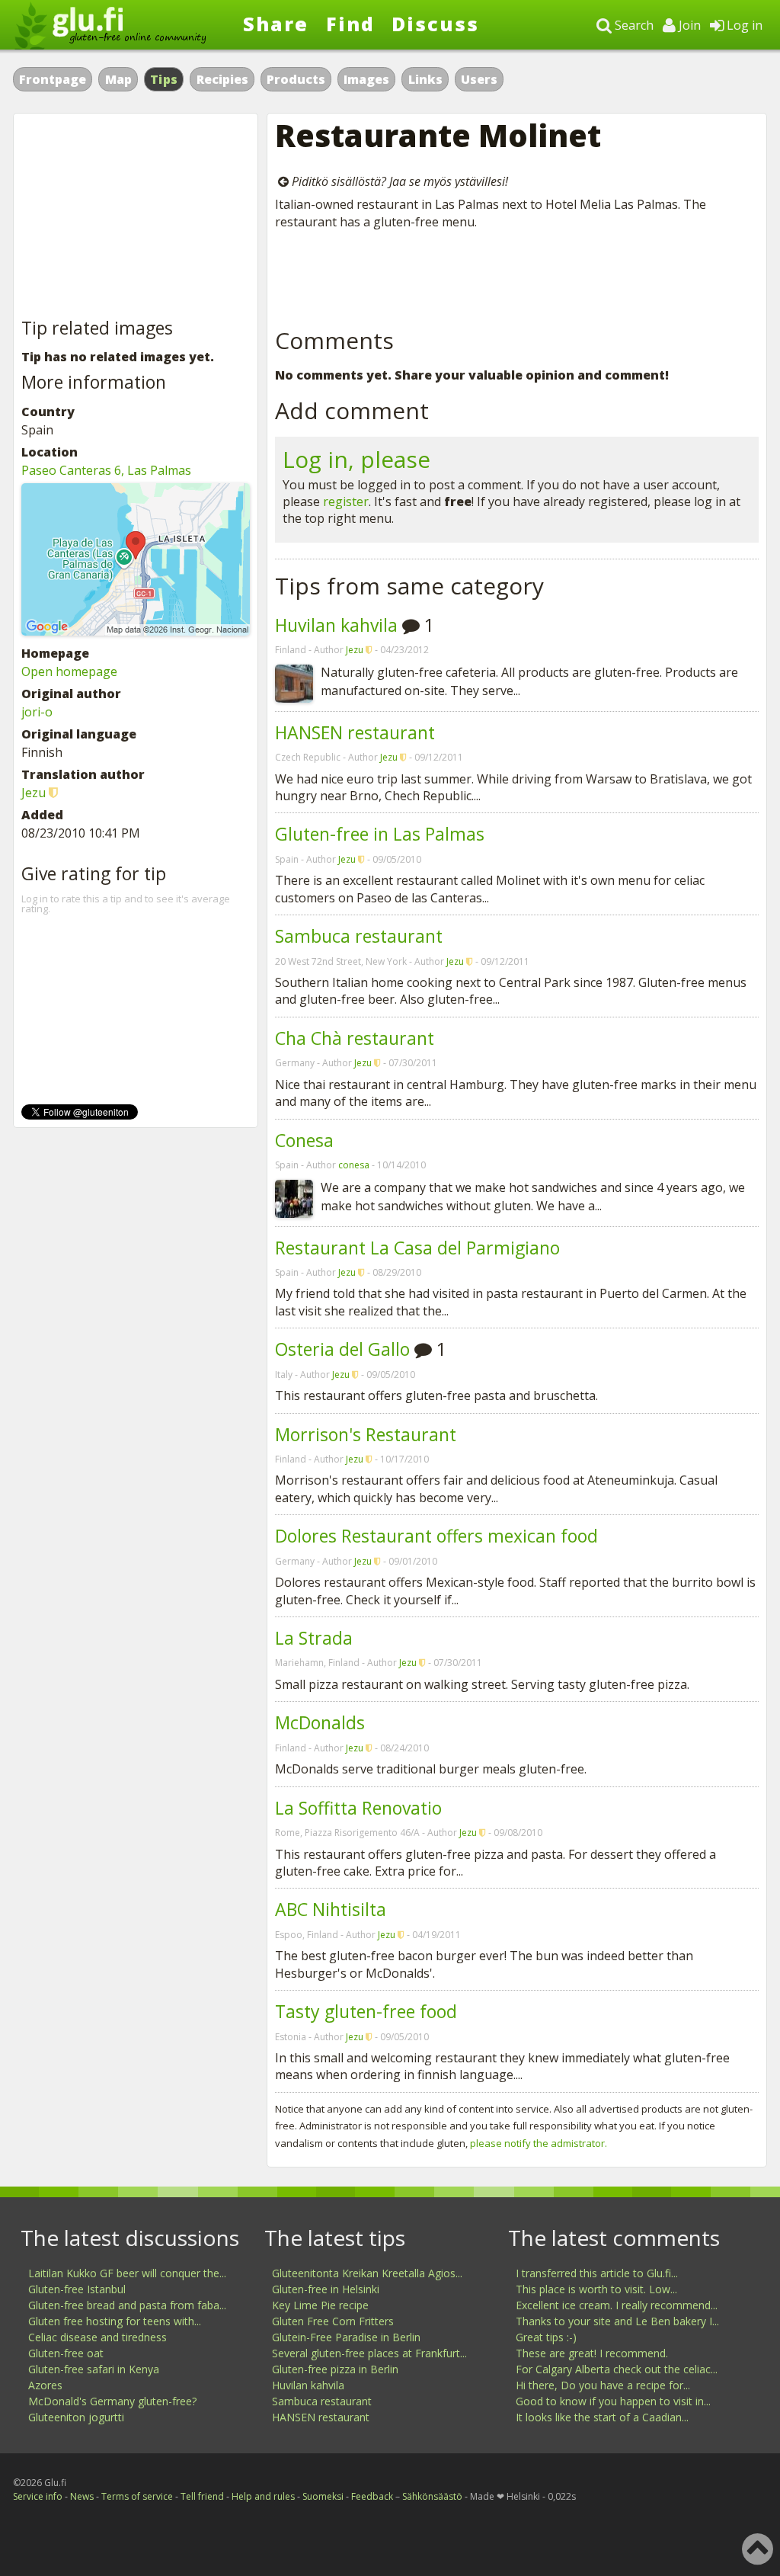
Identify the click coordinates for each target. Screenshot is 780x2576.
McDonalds (320, 1722)
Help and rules (263, 2496)
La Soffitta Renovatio (358, 1808)
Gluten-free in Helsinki (326, 2289)
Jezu (355, 650)
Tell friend (202, 2496)
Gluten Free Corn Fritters (333, 2321)
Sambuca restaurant (359, 936)
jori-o (37, 712)
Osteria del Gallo (342, 1349)
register (346, 501)
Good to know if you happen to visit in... (613, 2401)
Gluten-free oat (66, 2353)
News (82, 2496)
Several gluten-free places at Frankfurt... (369, 2353)
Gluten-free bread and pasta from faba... (127, 2305)
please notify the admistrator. (539, 2143)
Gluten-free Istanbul (77, 2289)
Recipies (222, 79)
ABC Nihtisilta (331, 1909)
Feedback (372, 2496)
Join (688, 25)
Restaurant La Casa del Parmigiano (417, 1248)
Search (633, 25)
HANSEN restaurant (355, 732)
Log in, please (356, 459)
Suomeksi (323, 2496)
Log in (743, 25)
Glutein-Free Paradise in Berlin (346, 2337)
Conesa (304, 1140)
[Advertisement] (517, 276)
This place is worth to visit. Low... (596, 2289)
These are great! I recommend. (592, 2353)
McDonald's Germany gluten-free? (112, 2401)
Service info (38, 2496)
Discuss (435, 24)
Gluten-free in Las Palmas (380, 834)
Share (276, 24)
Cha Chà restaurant (355, 1038)
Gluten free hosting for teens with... (115, 2321)
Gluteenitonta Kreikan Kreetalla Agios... (367, 2273)
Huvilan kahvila (336, 625)
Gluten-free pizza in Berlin (335, 2369)
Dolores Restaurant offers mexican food (436, 1536)
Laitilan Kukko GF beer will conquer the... (127, 2273)
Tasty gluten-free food (366, 2011)
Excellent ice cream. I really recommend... (617, 2305)
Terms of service (137, 2496)
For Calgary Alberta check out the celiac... (617, 2369)
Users (479, 79)
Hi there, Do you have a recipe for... (603, 2385)
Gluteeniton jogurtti (76, 2417)
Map (118, 79)
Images (366, 79)
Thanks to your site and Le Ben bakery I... (617, 2321)
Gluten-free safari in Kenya (94, 2369)
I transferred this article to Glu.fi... (597, 2273)
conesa (354, 1165)
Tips (164, 79)
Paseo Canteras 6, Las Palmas (106, 470)
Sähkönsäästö (432, 2496)
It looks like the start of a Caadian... (602, 2417)
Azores (45, 2385)
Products (296, 79)
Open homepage (69, 671)
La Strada (314, 1638)
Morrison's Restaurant (366, 1434)
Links (425, 79)
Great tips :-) (546, 2337)
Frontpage (53, 79)
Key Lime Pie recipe (320, 2305)
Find (350, 24)
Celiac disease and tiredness (97, 2337)
